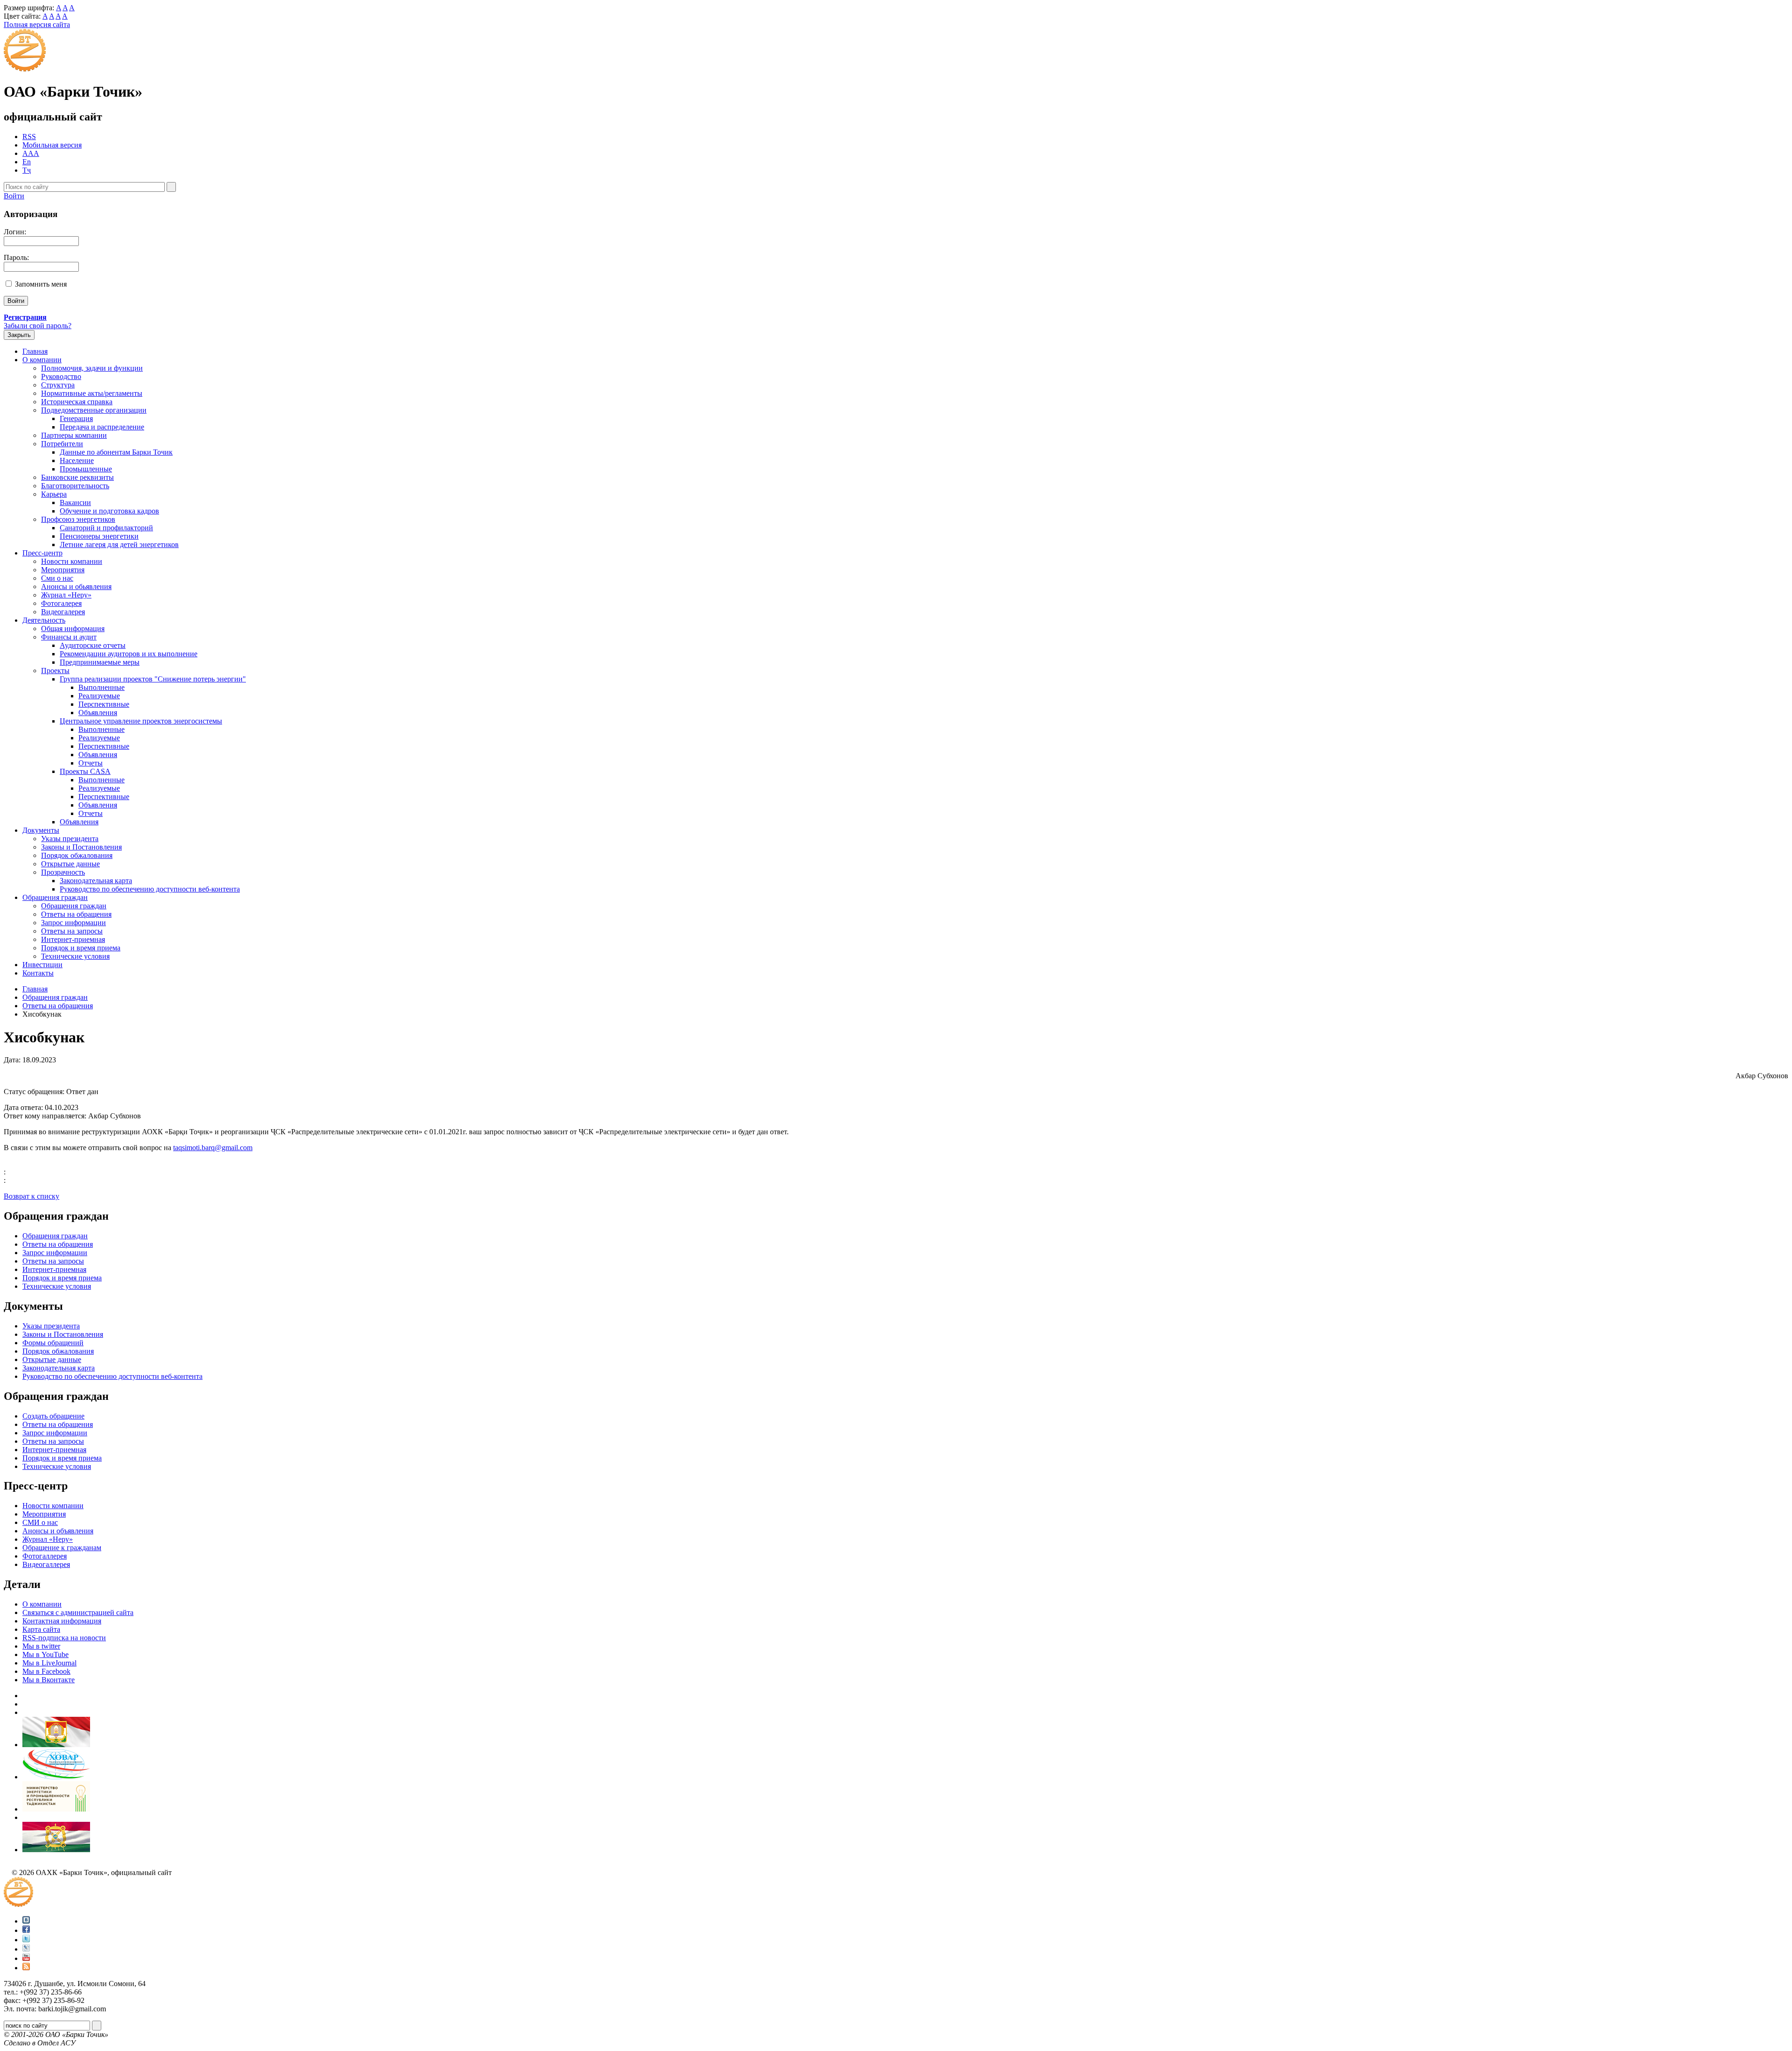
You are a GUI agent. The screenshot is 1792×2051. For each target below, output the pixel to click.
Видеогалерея (63, 612)
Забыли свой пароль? (38, 326)
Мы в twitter (41, 1646)
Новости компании (72, 561)
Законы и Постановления (81, 847)
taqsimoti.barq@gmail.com (213, 1148)
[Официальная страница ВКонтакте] (26, 1921)
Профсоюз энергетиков (78, 519)
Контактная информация (62, 1621)
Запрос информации (73, 923)
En (27, 162)
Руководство (61, 376)
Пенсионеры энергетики (99, 536)
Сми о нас (57, 578)
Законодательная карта (96, 881)
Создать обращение (53, 1416)
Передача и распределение (102, 427)
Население (77, 460)
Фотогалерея (61, 603)
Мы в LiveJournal (49, 1663)
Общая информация (73, 629)
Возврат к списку (31, 1196)
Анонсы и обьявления (76, 587)
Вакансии (75, 502)
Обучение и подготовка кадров (109, 511)
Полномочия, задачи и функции (92, 368)
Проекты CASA (85, 771)
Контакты (38, 973)
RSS (29, 137)
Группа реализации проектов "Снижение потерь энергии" (153, 679)
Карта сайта (41, 1629)
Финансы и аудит (69, 637)
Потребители (62, 444)
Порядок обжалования (77, 855)
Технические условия (75, 956)
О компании (42, 360)
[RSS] (26, 1968)
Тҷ (27, 170)
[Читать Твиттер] (26, 1940)
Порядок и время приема (81, 948)
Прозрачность (63, 872)
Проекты (55, 671)
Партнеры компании (74, 435)
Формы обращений (53, 1343)
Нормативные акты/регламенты (92, 393)
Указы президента (70, 839)
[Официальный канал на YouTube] (26, 1958)
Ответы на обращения (76, 914)
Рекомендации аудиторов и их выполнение (129, 654)
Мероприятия (63, 570)
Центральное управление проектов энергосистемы (141, 721)
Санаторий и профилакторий (106, 528)
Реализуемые (99, 696)
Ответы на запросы (72, 931)
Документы (41, 830)
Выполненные (101, 687)
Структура (58, 385)
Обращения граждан (55, 897)
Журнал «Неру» (66, 595)
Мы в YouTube (45, 1654)
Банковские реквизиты (77, 477)
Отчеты (91, 763)
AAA (31, 153)
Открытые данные (70, 864)
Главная (35, 351)
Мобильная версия (52, 145)
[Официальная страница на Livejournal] (26, 1949)
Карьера (54, 494)
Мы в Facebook (46, 1671)
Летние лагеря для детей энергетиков (119, 544)
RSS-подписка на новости (64, 1638)
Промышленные (86, 469)
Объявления (98, 713)
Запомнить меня (41, 284)
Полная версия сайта (37, 25)
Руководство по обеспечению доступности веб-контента (150, 889)
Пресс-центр (42, 553)
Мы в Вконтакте (49, 1680)
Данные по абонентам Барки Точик (116, 452)
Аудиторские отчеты (93, 645)
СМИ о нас (40, 1522)
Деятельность (44, 620)
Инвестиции (42, 965)
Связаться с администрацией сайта (78, 1612)
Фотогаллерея (45, 1556)
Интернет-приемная (73, 939)
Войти (14, 196)
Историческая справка (77, 402)
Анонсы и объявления (58, 1531)
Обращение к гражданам (62, 1548)
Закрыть (19, 335)
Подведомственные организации (94, 410)
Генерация (76, 418)
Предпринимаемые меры (100, 662)
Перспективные (104, 704)
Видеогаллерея (46, 1564)
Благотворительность (75, 486)
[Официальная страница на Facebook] (26, 1930)
